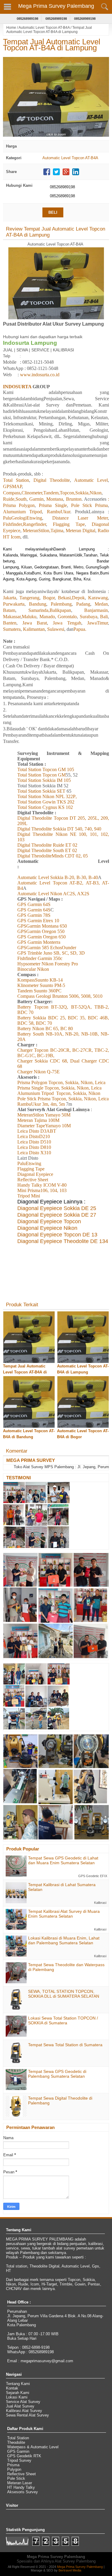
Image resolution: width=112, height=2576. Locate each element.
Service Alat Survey (23, 2402)
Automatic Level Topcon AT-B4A (44, 28)
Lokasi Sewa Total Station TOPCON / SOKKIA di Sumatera (63, 2020)
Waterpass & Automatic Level (33, 2447)
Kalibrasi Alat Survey (24, 2411)
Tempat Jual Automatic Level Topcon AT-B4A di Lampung (52, 45)
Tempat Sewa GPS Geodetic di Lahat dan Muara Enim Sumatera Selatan (63, 1860)
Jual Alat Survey (20, 2406)
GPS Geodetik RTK (24, 2456)
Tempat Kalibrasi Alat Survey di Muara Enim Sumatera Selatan (64, 1914)
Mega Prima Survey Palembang (56, 6)
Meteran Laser (20, 2483)
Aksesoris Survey (23, 2492)
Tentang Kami (18, 2384)
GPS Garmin (18, 2451)
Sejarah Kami (18, 2393)
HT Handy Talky (21, 2487)
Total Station (18, 2438)
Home (11, 28)
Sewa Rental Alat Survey (27, 2415)
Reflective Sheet (22, 2474)
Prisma (13, 2465)
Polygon (14, 2469)
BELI (53, 212)
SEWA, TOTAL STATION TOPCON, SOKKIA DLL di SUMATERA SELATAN (64, 1994)
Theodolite (16, 2442)
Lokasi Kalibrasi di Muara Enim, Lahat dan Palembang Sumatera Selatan (64, 1940)
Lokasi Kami (17, 2397)
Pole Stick (16, 2478)
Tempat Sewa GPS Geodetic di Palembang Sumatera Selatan (57, 2074)
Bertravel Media (70, 2570)
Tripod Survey (19, 2460)
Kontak (12, 2388)
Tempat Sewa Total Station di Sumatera (65, 2045)
